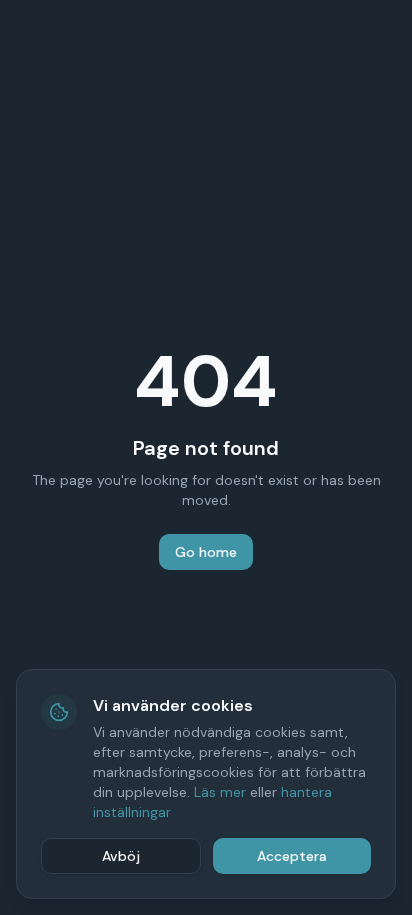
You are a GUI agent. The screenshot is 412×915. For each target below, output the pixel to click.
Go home (206, 552)
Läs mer (220, 792)
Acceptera (292, 856)
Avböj (121, 856)
